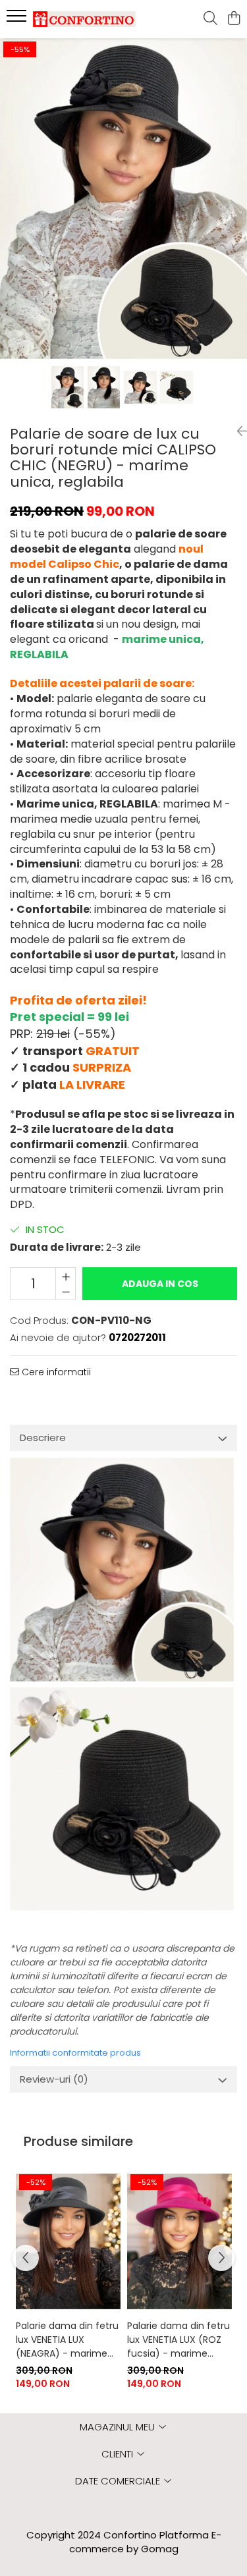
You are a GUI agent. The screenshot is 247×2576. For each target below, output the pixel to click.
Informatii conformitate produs (75, 2053)
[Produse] (18, 20)
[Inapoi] (237, 431)
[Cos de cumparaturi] (233, 19)
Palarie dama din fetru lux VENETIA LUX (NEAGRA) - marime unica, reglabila (67, 2340)
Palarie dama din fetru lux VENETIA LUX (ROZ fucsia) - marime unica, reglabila (178, 2340)
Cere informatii (55, 1372)
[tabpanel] (123, 199)
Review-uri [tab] (54, 2079)
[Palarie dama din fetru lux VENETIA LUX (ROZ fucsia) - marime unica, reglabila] (179, 2242)
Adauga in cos (160, 1284)
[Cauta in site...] (210, 19)
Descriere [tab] (43, 1438)
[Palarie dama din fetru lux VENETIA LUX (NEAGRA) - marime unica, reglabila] (68, 2242)
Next (236, 212)
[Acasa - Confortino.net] (84, 19)
